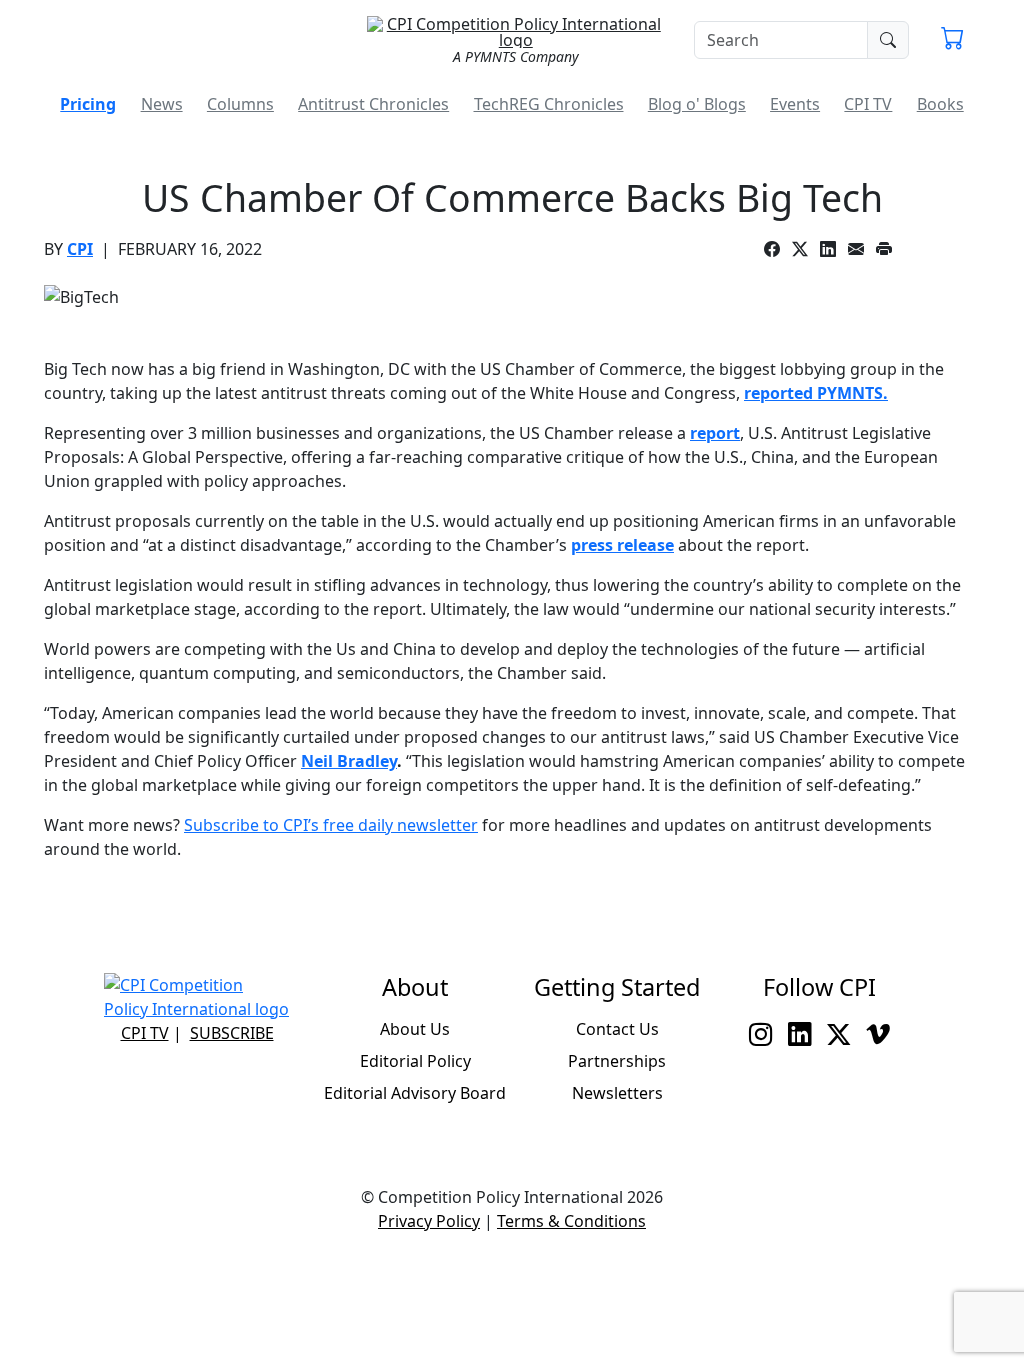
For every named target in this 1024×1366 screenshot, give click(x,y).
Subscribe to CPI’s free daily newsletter (331, 825)
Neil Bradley (349, 761)
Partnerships (617, 1061)
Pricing (88, 104)
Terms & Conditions (571, 1221)
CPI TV (868, 104)
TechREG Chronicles (549, 104)
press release (622, 545)
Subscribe (232, 1033)
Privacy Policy (429, 1221)
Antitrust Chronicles (373, 104)
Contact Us (617, 1029)
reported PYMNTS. (816, 393)
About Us (415, 1029)
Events (795, 104)
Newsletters (617, 1093)
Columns (240, 104)
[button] (952, 40)
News (162, 104)
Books (940, 104)
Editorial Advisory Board (415, 1093)
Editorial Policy (415, 1061)
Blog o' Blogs (697, 104)
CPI (80, 249)
